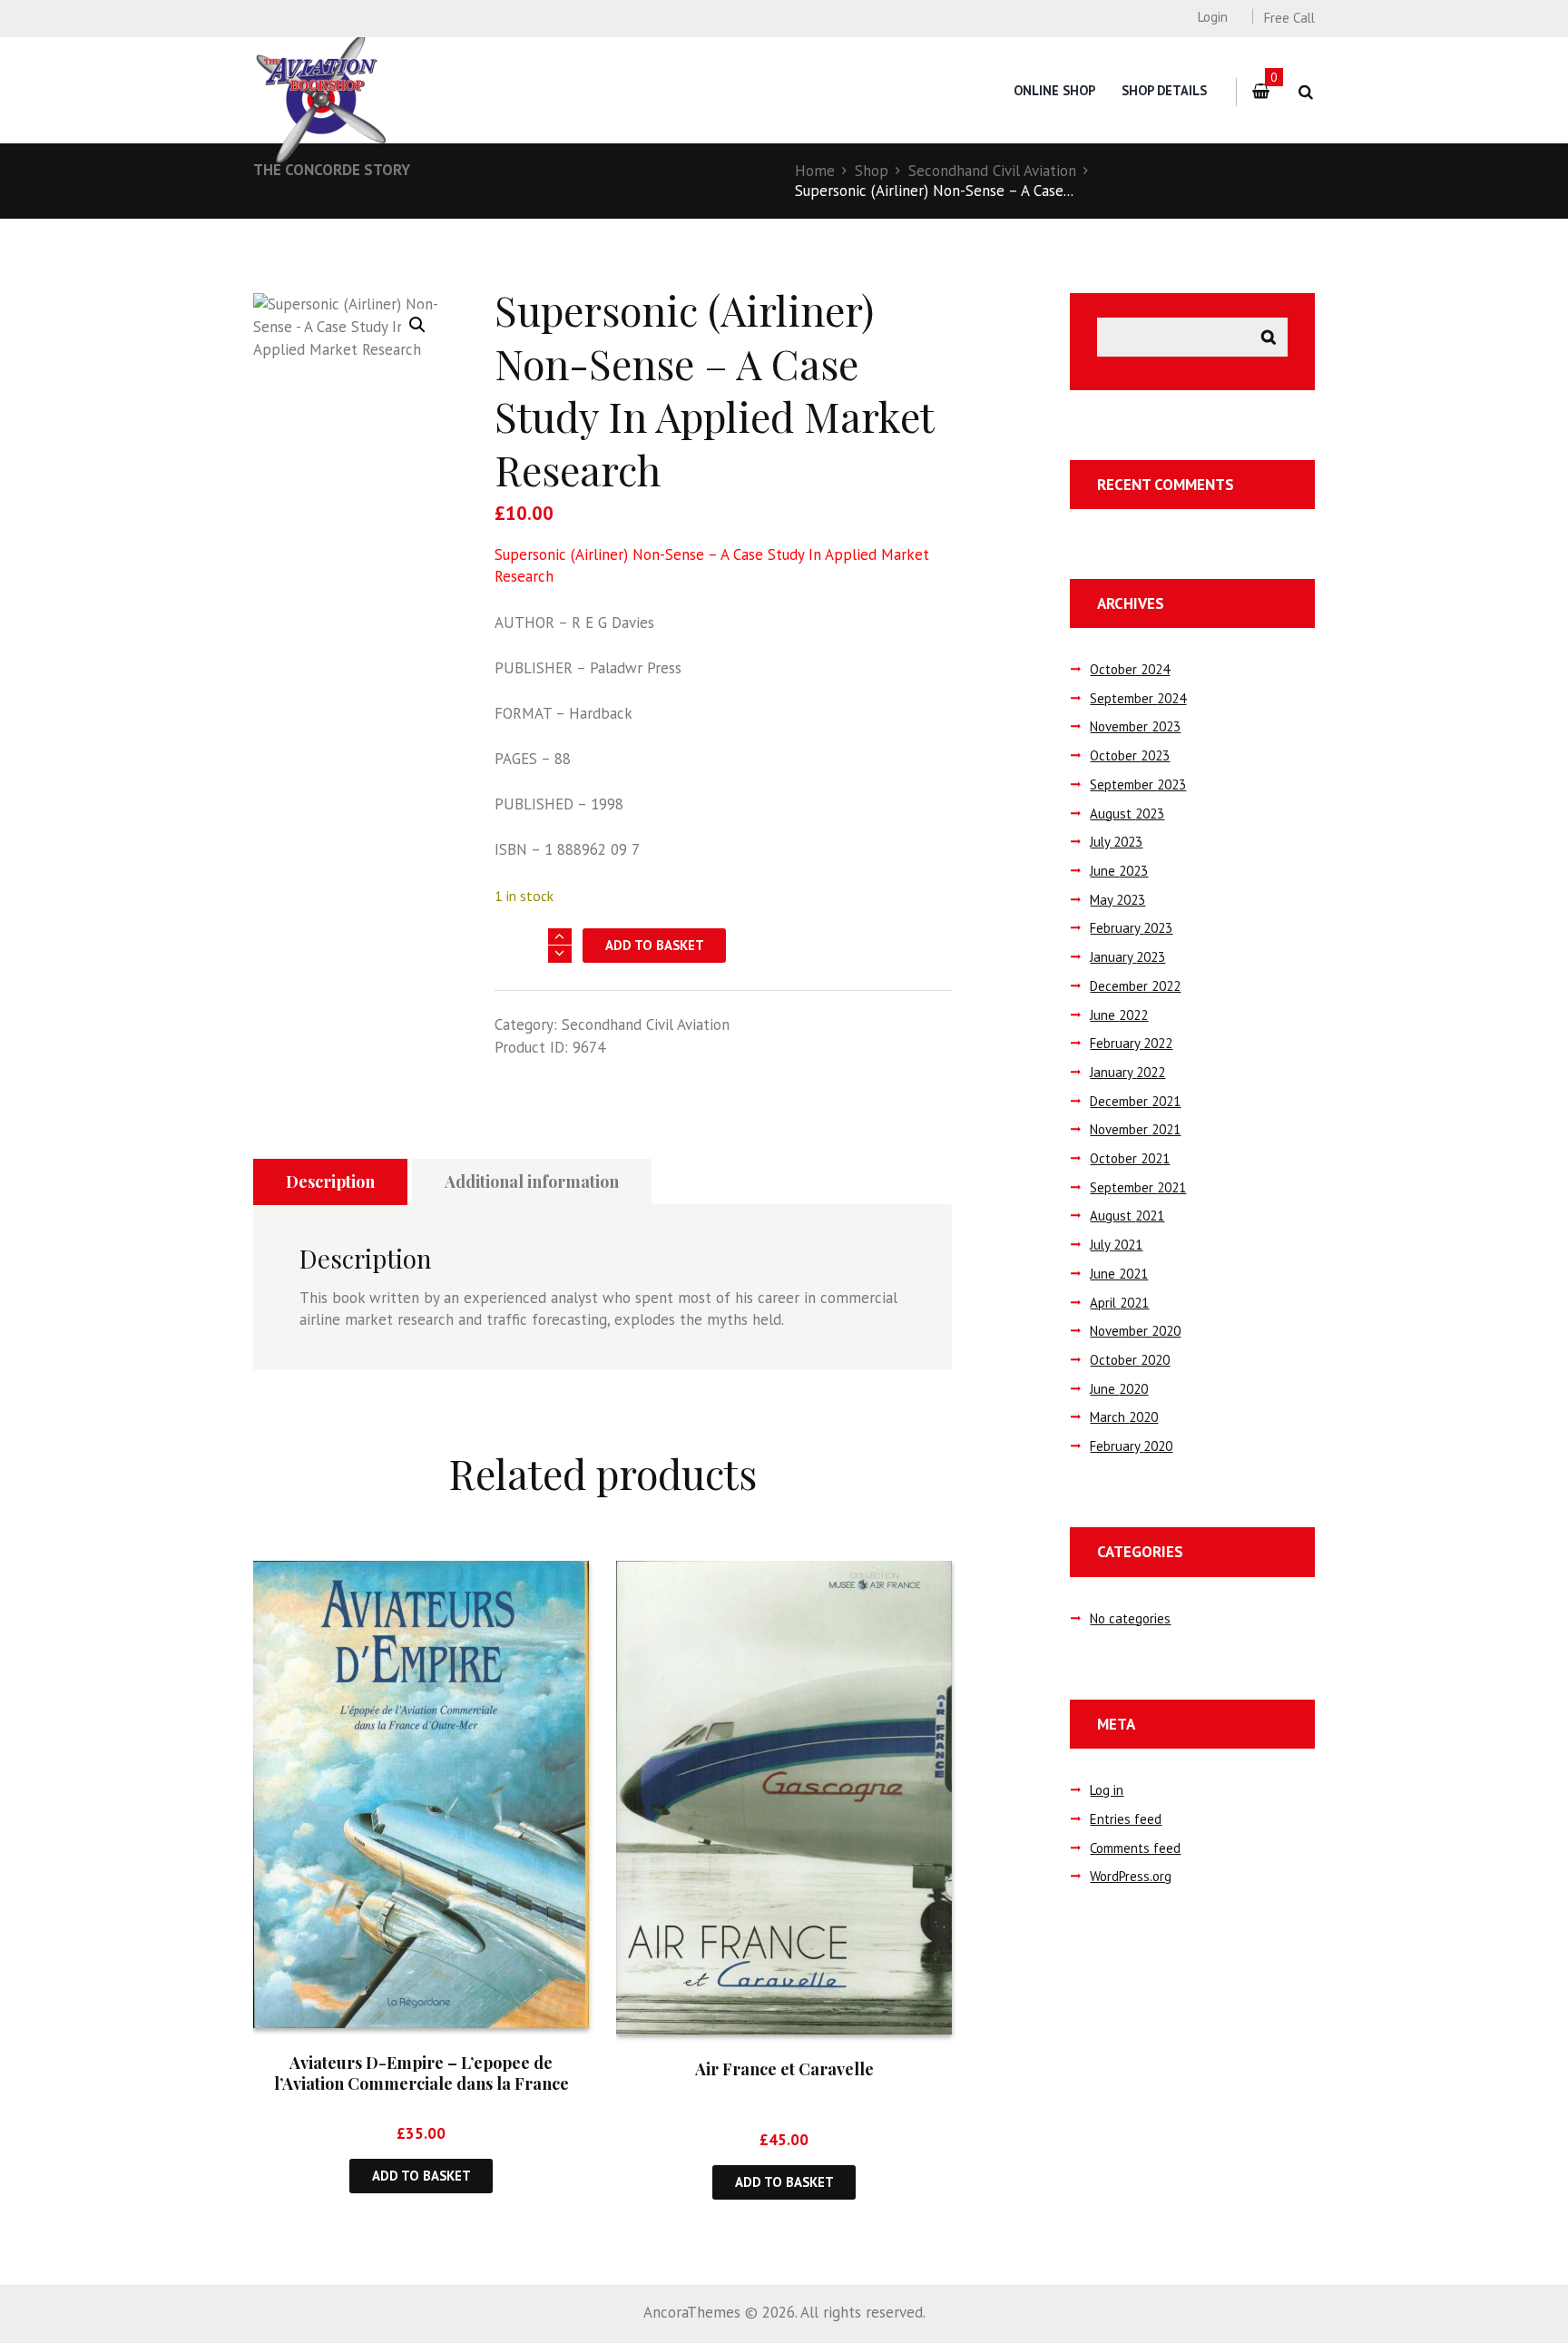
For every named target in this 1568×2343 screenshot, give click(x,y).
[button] (417, 325)
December (1135, 986)
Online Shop (1054, 90)
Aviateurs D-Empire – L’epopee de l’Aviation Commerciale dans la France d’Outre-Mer (421, 2084)
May (1117, 900)
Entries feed (1126, 1819)
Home (815, 171)
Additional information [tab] (532, 1181)
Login (1212, 17)
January (1127, 957)
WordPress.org (1131, 1876)
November (1135, 726)
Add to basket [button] (421, 2176)
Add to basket (655, 945)
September (1138, 698)
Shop (872, 171)
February (1131, 928)
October (1130, 669)
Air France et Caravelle (784, 2069)
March (1124, 1417)
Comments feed (1135, 1848)
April (1119, 1303)
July (1116, 842)
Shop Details (1164, 90)
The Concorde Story (332, 170)
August (1127, 814)
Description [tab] (330, 1181)
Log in (1107, 1790)
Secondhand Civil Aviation (992, 171)
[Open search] (1305, 92)
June (1119, 871)
